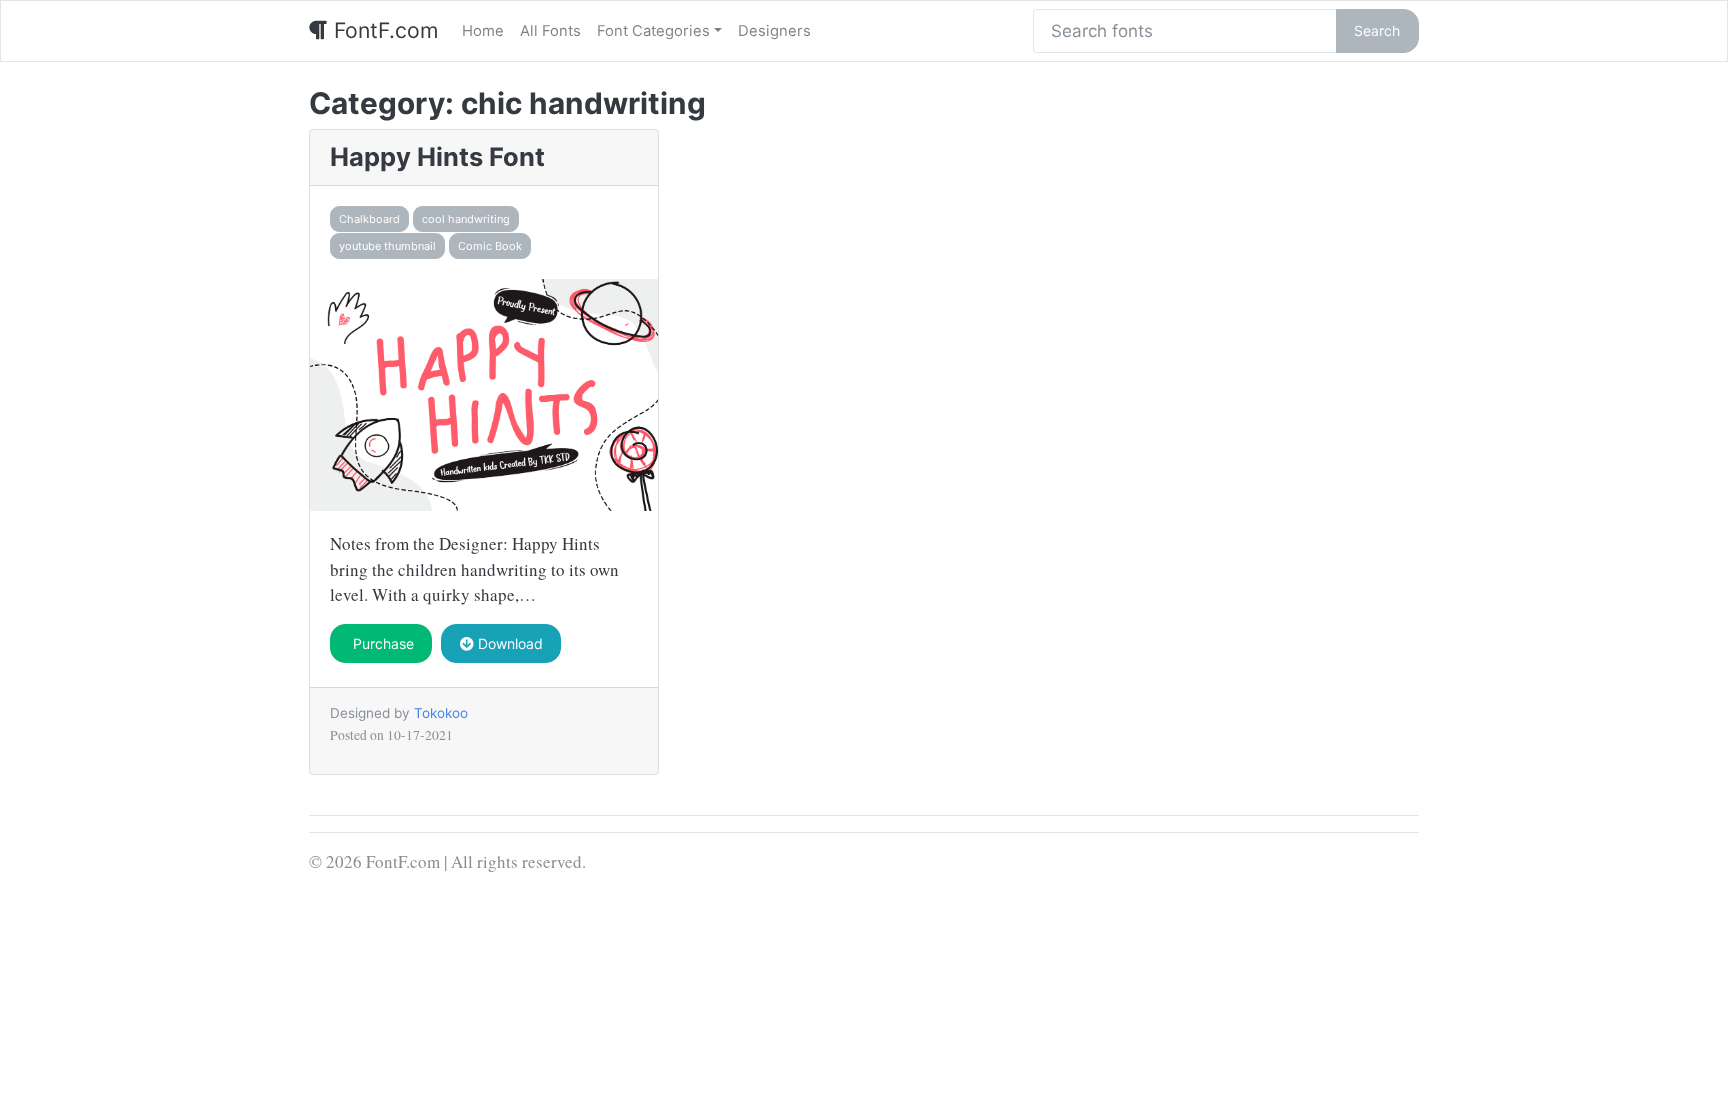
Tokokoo (441, 713)
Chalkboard (369, 219)
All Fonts (550, 31)
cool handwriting (466, 219)
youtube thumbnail (387, 246)
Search (1377, 30)
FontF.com (383, 30)
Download (508, 643)
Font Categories (653, 31)
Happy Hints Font (437, 156)
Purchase (381, 643)
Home (483, 31)
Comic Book (490, 246)
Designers (774, 31)
